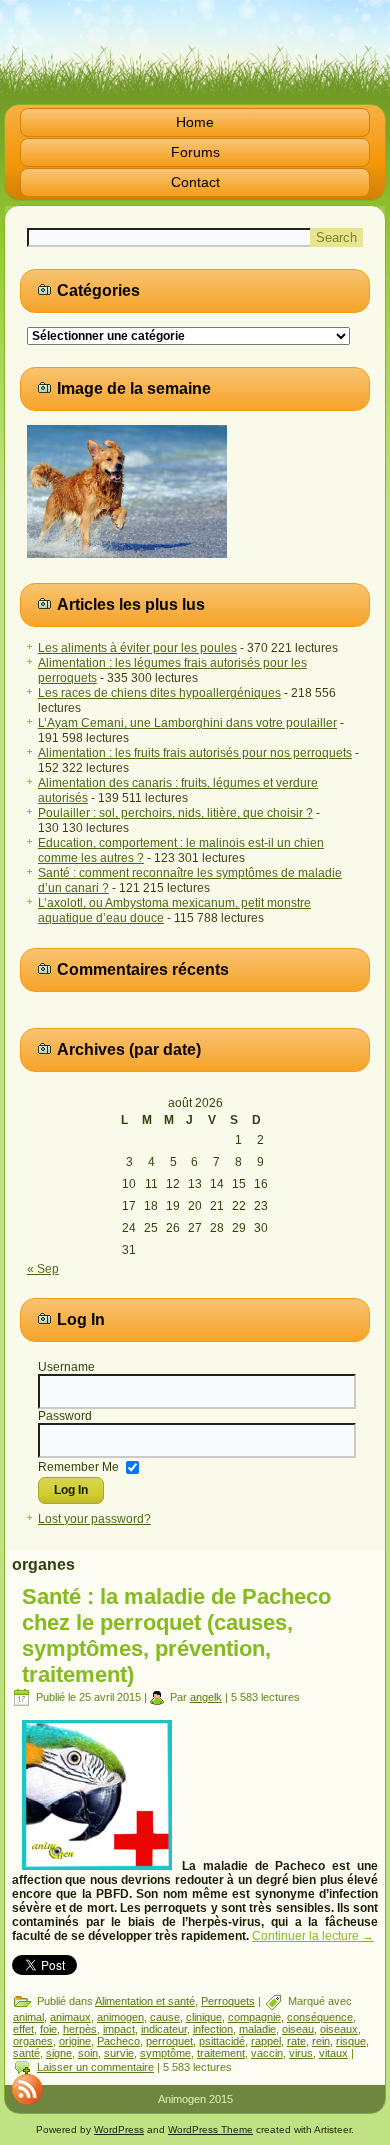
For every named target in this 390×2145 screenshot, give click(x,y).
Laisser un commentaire (95, 2067)
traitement (221, 2053)
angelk (206, 1697)
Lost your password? (94, 1519)
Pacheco (118, 2041)
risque (351, 2041)
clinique (204, 2017)
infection (213, 2029)
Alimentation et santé (145, 2001)
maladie (257, 2029)
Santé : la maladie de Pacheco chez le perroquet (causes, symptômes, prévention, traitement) (176, 1635)
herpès (80, 2029)
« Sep (43, 1269)
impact (119, 2029)
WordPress (119, 2129)
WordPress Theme (210, 2129)
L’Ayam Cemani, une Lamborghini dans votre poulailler (187, 723)
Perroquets (228, 2001)
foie (48, 2029)
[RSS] (27, 2089)
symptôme (165, 2053)
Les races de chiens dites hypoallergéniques (159, 693)
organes (33, 2041)
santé (26, 2053)
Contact (195, 182)
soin (88, 2053)
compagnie (254, 2017)
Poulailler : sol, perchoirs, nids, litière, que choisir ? (175, 813)
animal (28, 2017)
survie (119, 2053)
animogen (120, 2017)
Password (65, 1416)
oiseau (298, 2029)
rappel (266, 2041)
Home (195, 122)
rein (321, 2041)
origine (75, 2041)
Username (66, 1367)
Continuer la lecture (313, 1936)
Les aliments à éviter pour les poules (137, 648)
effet (23, 2029)
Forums (195, 152)
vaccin (267, 2053)
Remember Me (78, 1467)
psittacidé (222, 2041)
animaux (70, 2017)
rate (296, 2041)
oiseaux (339, 2029)
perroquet (169, 2041)
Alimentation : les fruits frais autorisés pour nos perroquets (195, 753)
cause (165, 2017)
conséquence (320, 2017)
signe (59, 2053)
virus (301, 2053)
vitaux (333, 2053)
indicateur (164, 2029)
